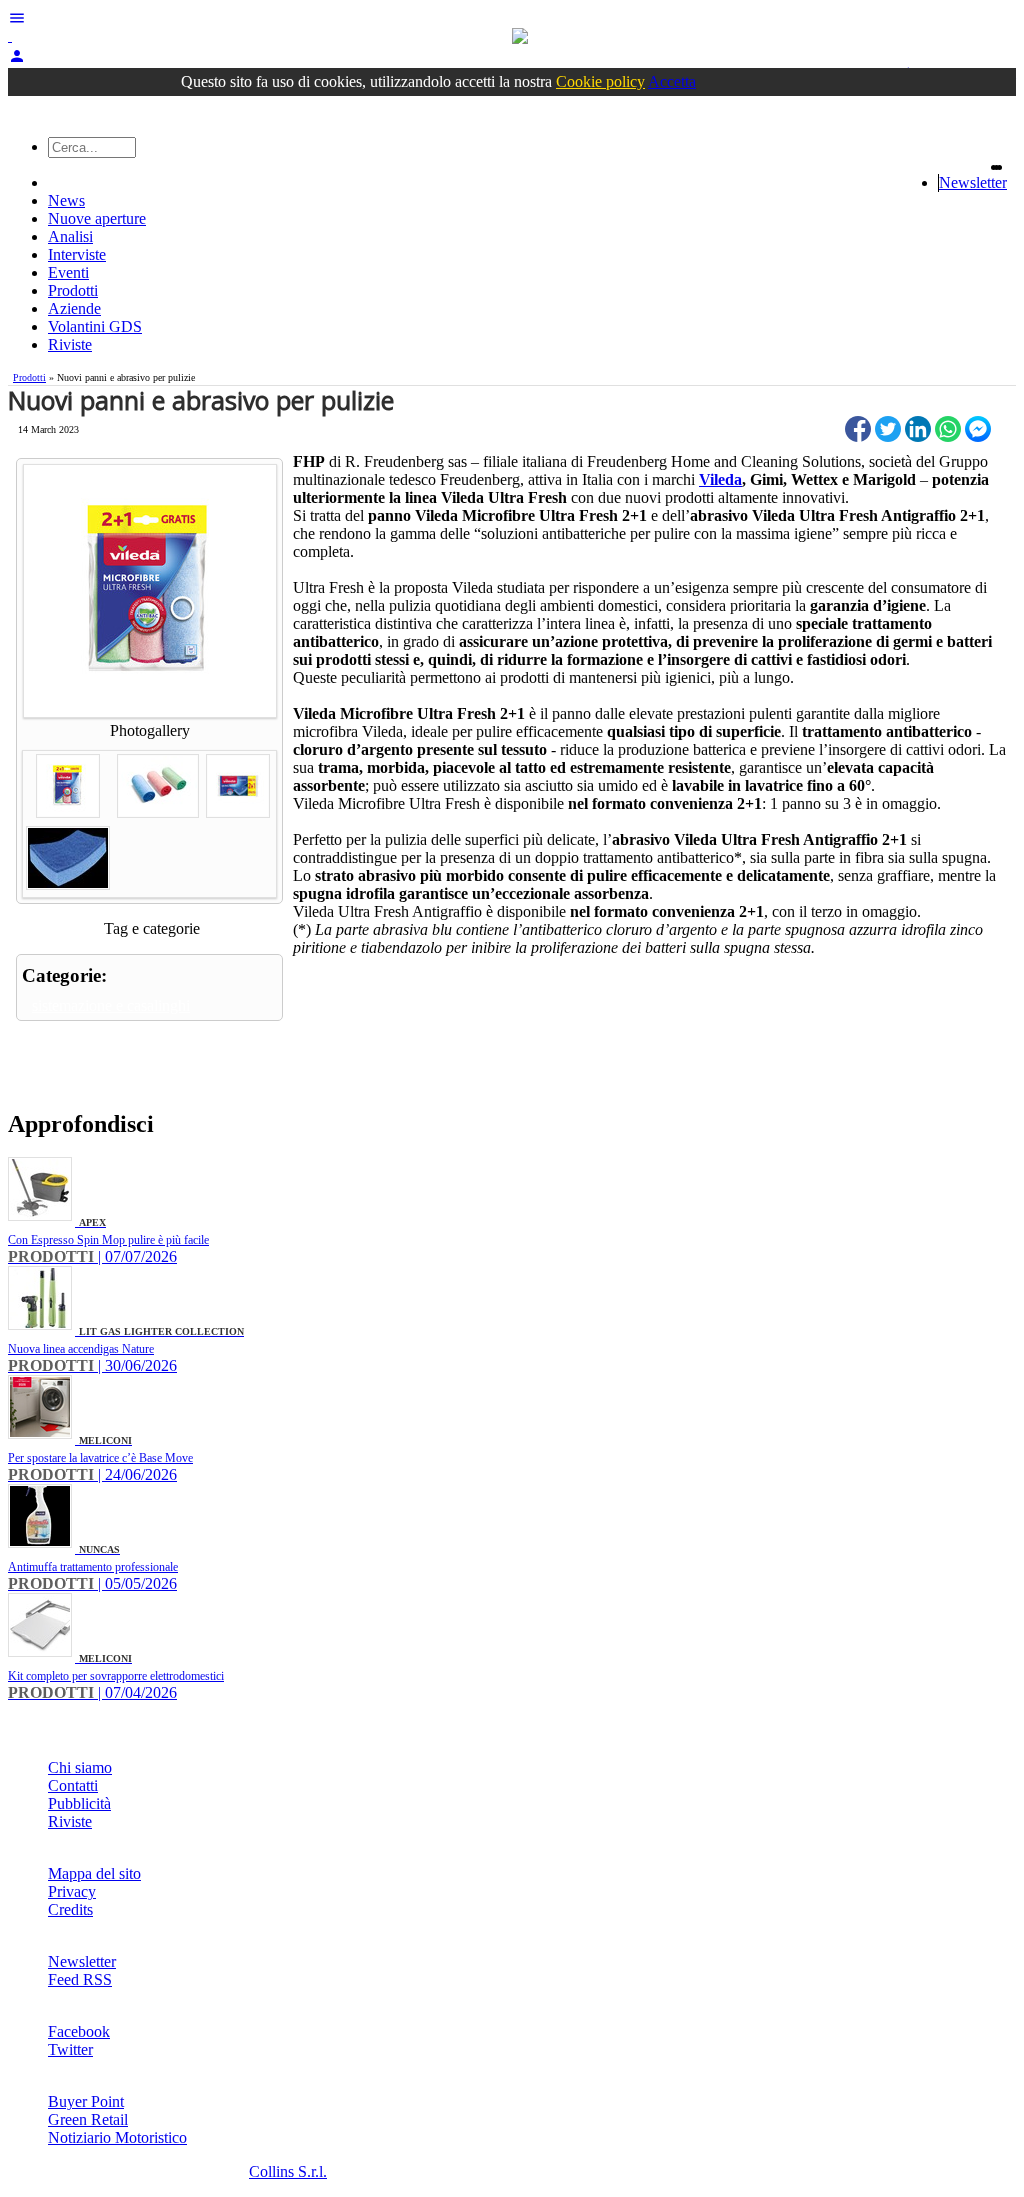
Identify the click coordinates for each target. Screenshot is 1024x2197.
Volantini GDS (95, 326)
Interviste (77, 254)
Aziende (74, 308)
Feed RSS (80, 1979)
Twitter (70, 2049)
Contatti (73, 1785)
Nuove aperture (97, 218)
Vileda (720, 479)
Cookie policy (600, 81)
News (66, 200)
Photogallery (150, 730)
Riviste (70, 344)
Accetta (672, 81)
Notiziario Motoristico (117, 2137)
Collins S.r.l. (288, 2171)
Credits (70, 1909)
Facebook (79, 2031)
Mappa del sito (94, 1873)
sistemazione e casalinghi (111, 1005)
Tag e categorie (152, 928)
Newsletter (973, 182)
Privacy (72, 1891)
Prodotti (73, 290)
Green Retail (88, 2119)
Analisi (70, 236)
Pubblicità (79, 1803)
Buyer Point (86, 2101)
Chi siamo (80, 1767)
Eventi (68, 272)
